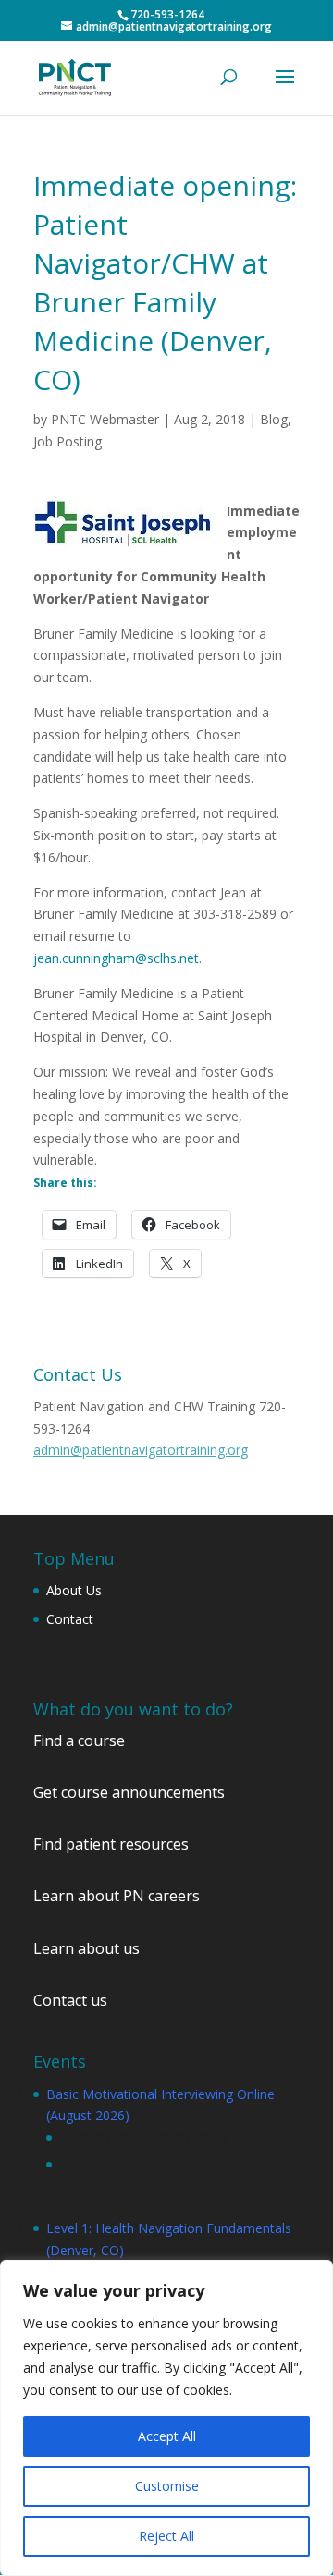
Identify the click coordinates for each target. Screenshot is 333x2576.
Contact (70, 1619)
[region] (166, 2418)
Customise (167, 2486)
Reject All (166, 2536)
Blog (274, 419)
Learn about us (86, 1948)
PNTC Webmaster (105, 419)
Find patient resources (111, 1844)
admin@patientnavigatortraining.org (141, 1450)
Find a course (79, 1740)
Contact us (70, 2000)
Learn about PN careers (117, 1896)
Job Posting (68, 441)
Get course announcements (129, 1792)
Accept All (167, 2436)
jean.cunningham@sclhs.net (116, 958)
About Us (74, 1590)
